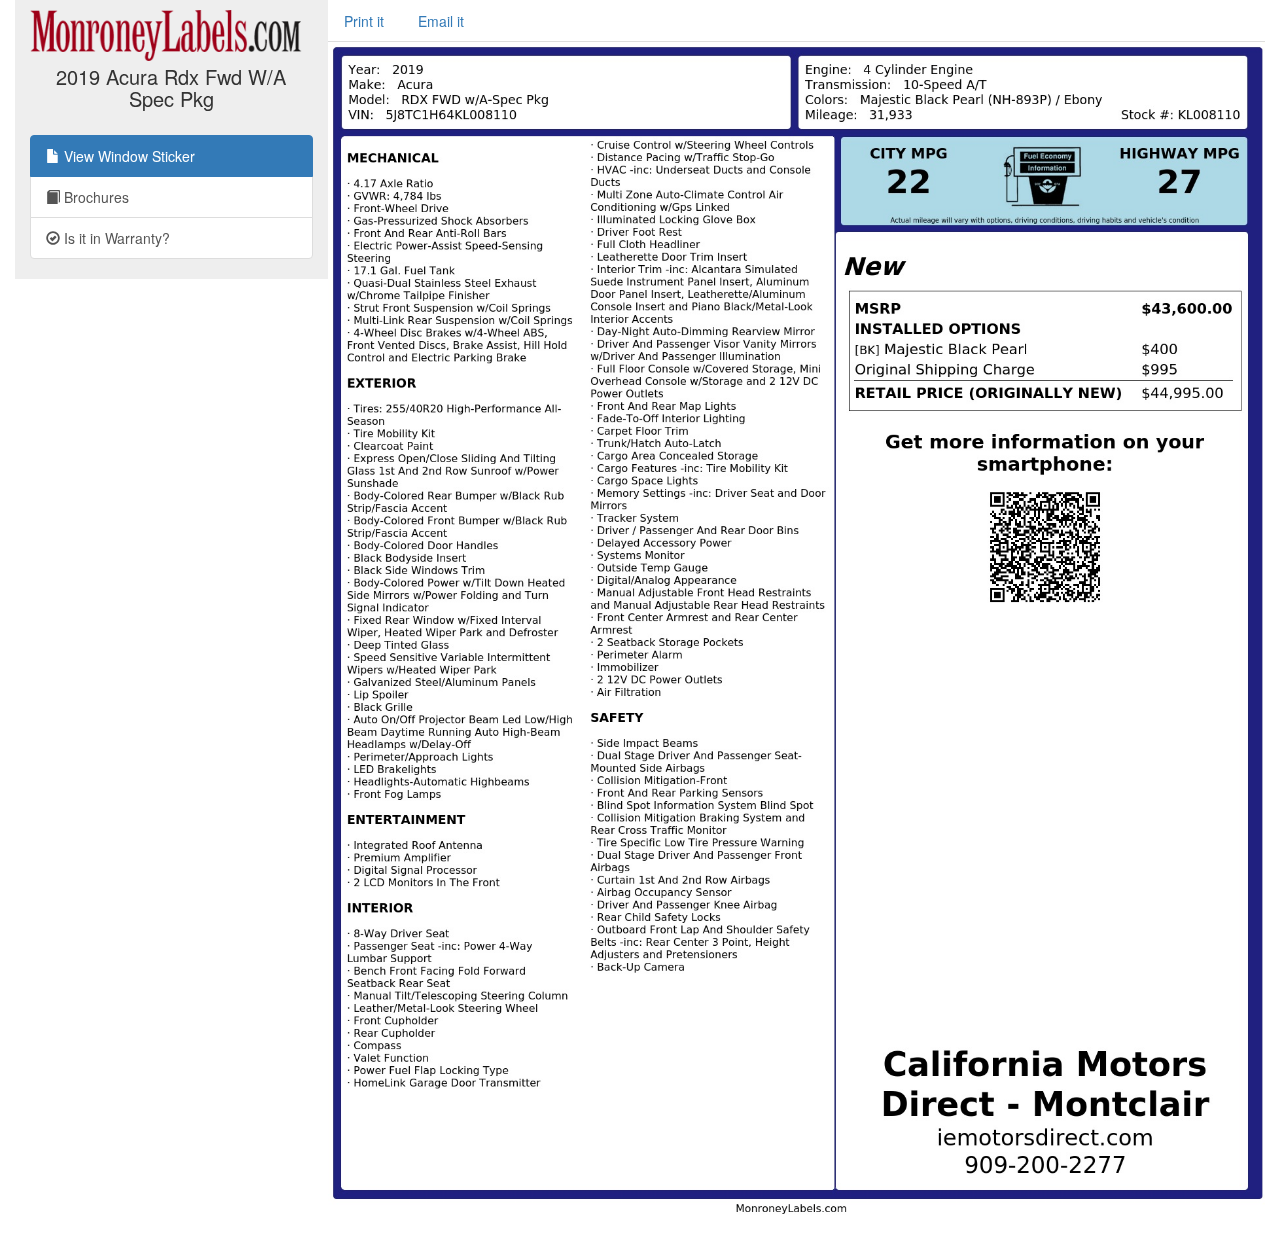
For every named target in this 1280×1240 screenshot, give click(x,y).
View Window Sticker (127, 156)
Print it (364, 21)
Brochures (94, 197)
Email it (441, 21)
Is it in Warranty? (115, 238)
